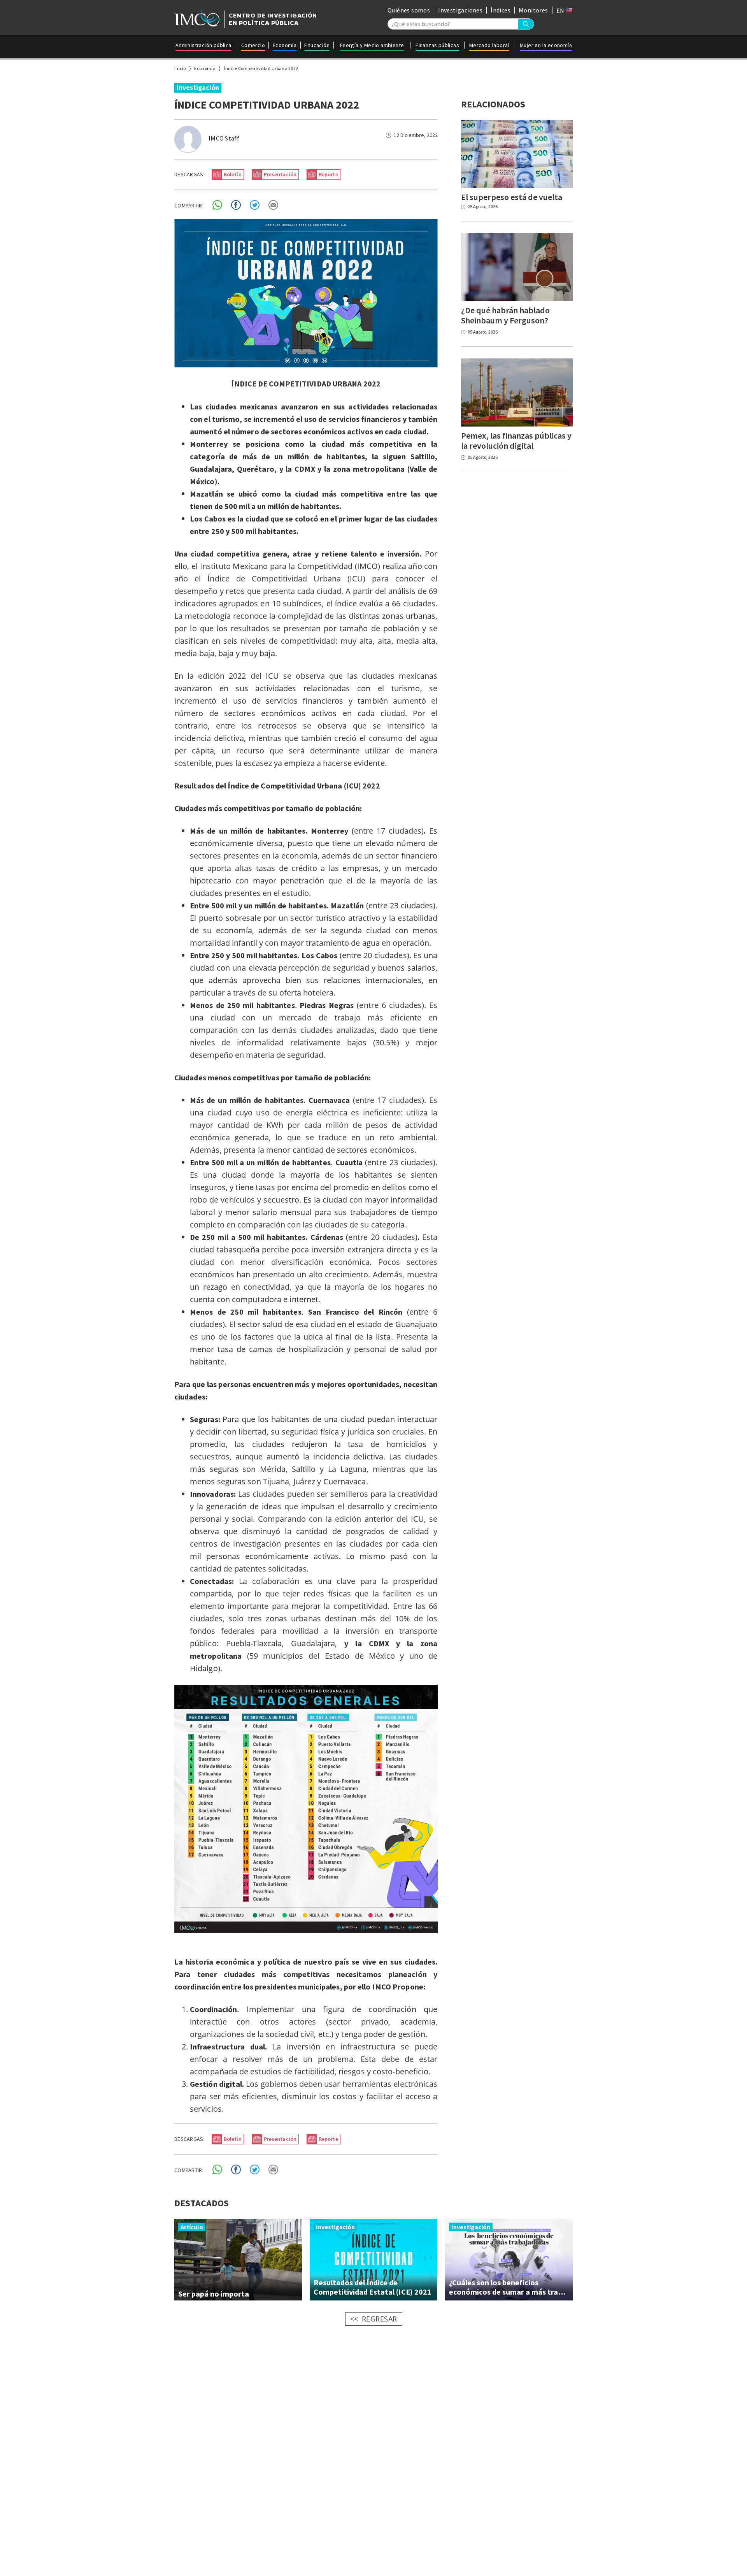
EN (561, 11)
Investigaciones (460, 10)
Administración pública (203, 45)
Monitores (533, 10)
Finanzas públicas (437, 45)
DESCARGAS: (189, 174)
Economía (285, 45)
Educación (317, 45)
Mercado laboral (489, 45)
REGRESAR (380, 2319)
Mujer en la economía (546, 45)
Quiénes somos (409, 10)
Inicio (180, 68)
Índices (501, 10)
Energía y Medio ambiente (372, 45)
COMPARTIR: (189, 205)
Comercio (253, 45)
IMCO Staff (224, 138)
